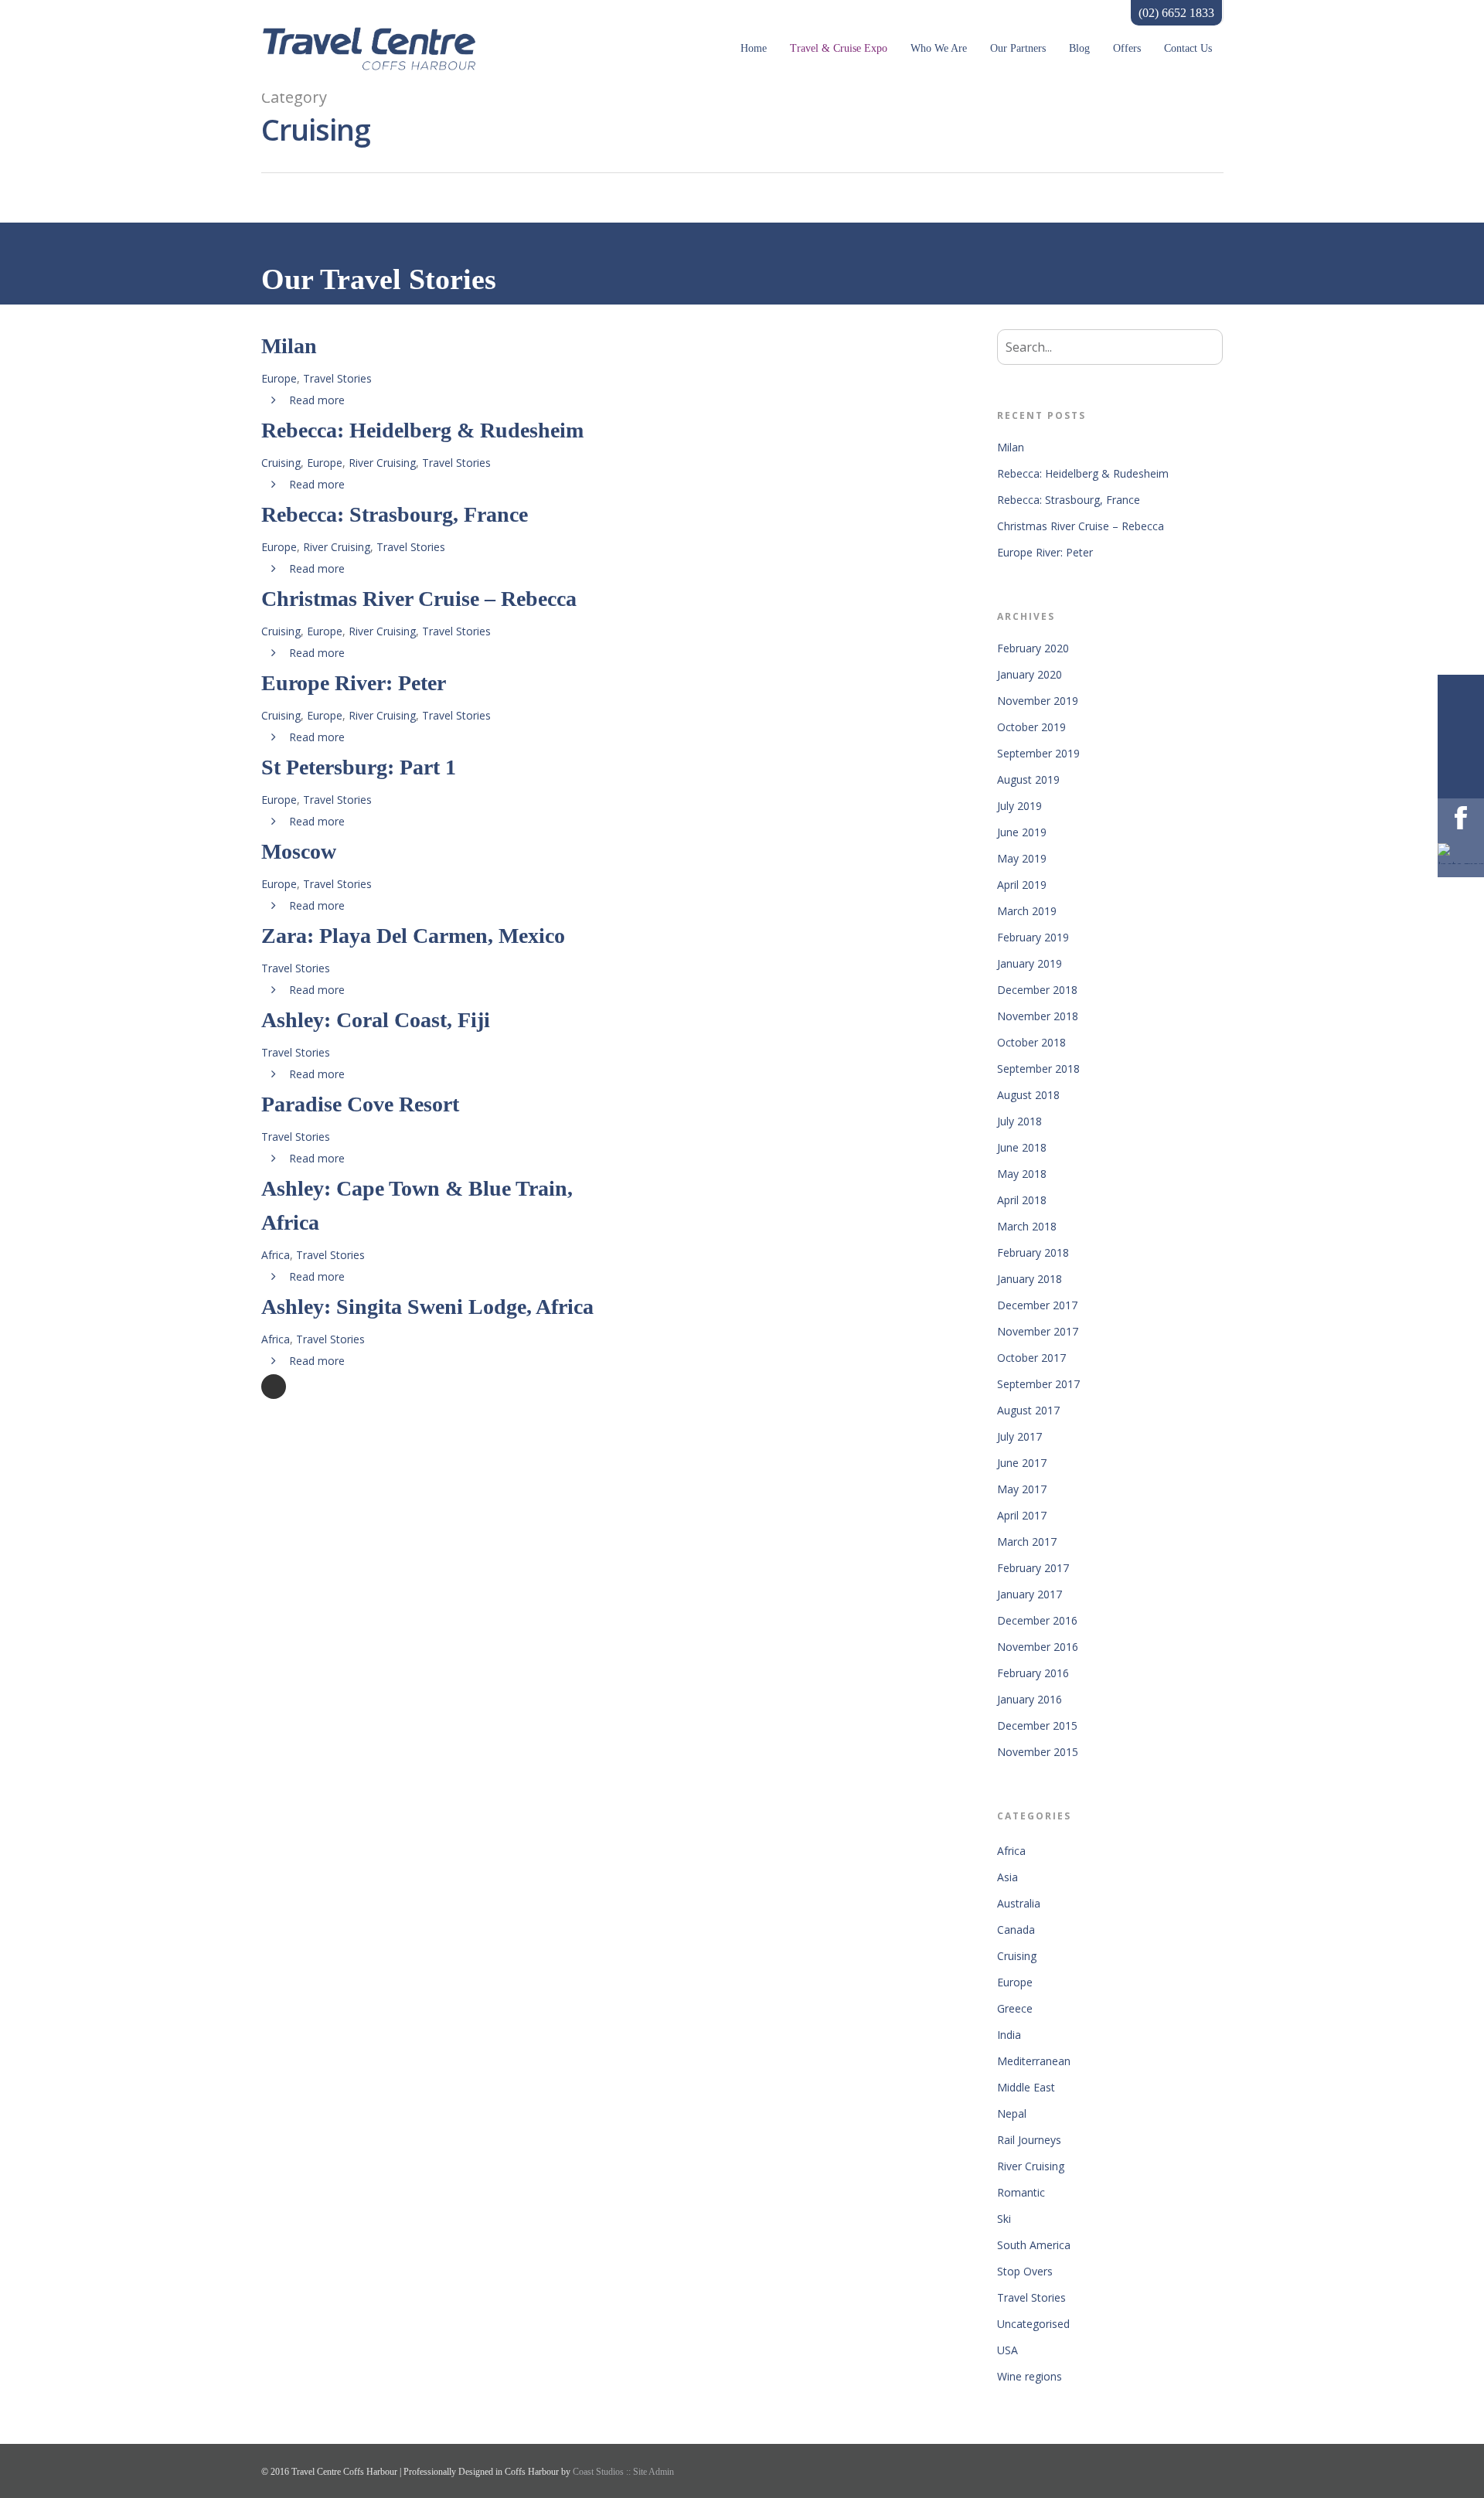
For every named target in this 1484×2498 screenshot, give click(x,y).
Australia (1019, 1903)
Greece (1015, 2008)
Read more (315, 400)
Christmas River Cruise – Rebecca (1081, 526)
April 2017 (1022, 1515)
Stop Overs (1025, 2271)
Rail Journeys (1029, 2140)
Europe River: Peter (1045, 552)
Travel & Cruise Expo (839, 48)
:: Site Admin (650, 2472)
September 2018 (1038, 1069)
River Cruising (382, 463)
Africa (276, 1255)
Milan (1011, 447)
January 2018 (1030, 1279)
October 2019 (1031, 727)
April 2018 (1022, 1200)
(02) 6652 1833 (1176, 13)
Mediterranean (1034, 2061)
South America (1034, 2245)
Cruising (281, 463)
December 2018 (1037, 990)
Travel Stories (337, 378)
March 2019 (1027, 911)
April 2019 (1022, 885)
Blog (1079, 48)
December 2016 (1037, 1620)
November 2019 (1038, 701)
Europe (279, 378)
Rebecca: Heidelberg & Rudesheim (1083, 473)
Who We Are (939, 48)
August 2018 (1028, 1095)
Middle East (1026, 2087)
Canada (1016, 1930)
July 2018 (1019, 1121)
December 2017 (1037, 1305)
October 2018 (1031, 1042)
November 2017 (1038, 1331)
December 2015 (1037, 1725)
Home (754, 48)
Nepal (1012, 2113)
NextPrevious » (274, 1387)
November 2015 (1038, 1752)
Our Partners (1018, 48)
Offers (1127, 48)
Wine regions (1030, 2376)
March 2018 (1027, 1226)
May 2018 (1022, 1174)
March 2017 (1027, 1542)
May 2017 (1022, 1489)
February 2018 (1033, 1252)
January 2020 (1030, 674)
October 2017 (1031, 1358)
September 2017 (1038, 1384)
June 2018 (1022, 1147)
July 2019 (1019, 806)
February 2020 (1033, 648)
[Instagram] (1461, 854)
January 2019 (1030, 963)
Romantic (1021, 2192)
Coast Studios (599, 2472)
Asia (1007, 1877)
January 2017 (1030, 1594)
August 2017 (1028, 1410)
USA (1007, 2350)
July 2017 (1019, 1436)
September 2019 (1038, 753)
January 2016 (1030, 1699)
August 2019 (1028, 779)
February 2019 (1033, 937)
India (1009, 2035)
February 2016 (1033, 1673)
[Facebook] (1461, 822)
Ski (1004, 2219)
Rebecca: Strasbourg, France (1069, 500)
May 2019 (1022, 858)
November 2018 (1038, 1016)
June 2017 (1022, 1463)
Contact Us (1188, 48)
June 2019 (1022, 832)
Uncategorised (1033, 2324)
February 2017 (1033, 1568)
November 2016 (1038, 1647)
